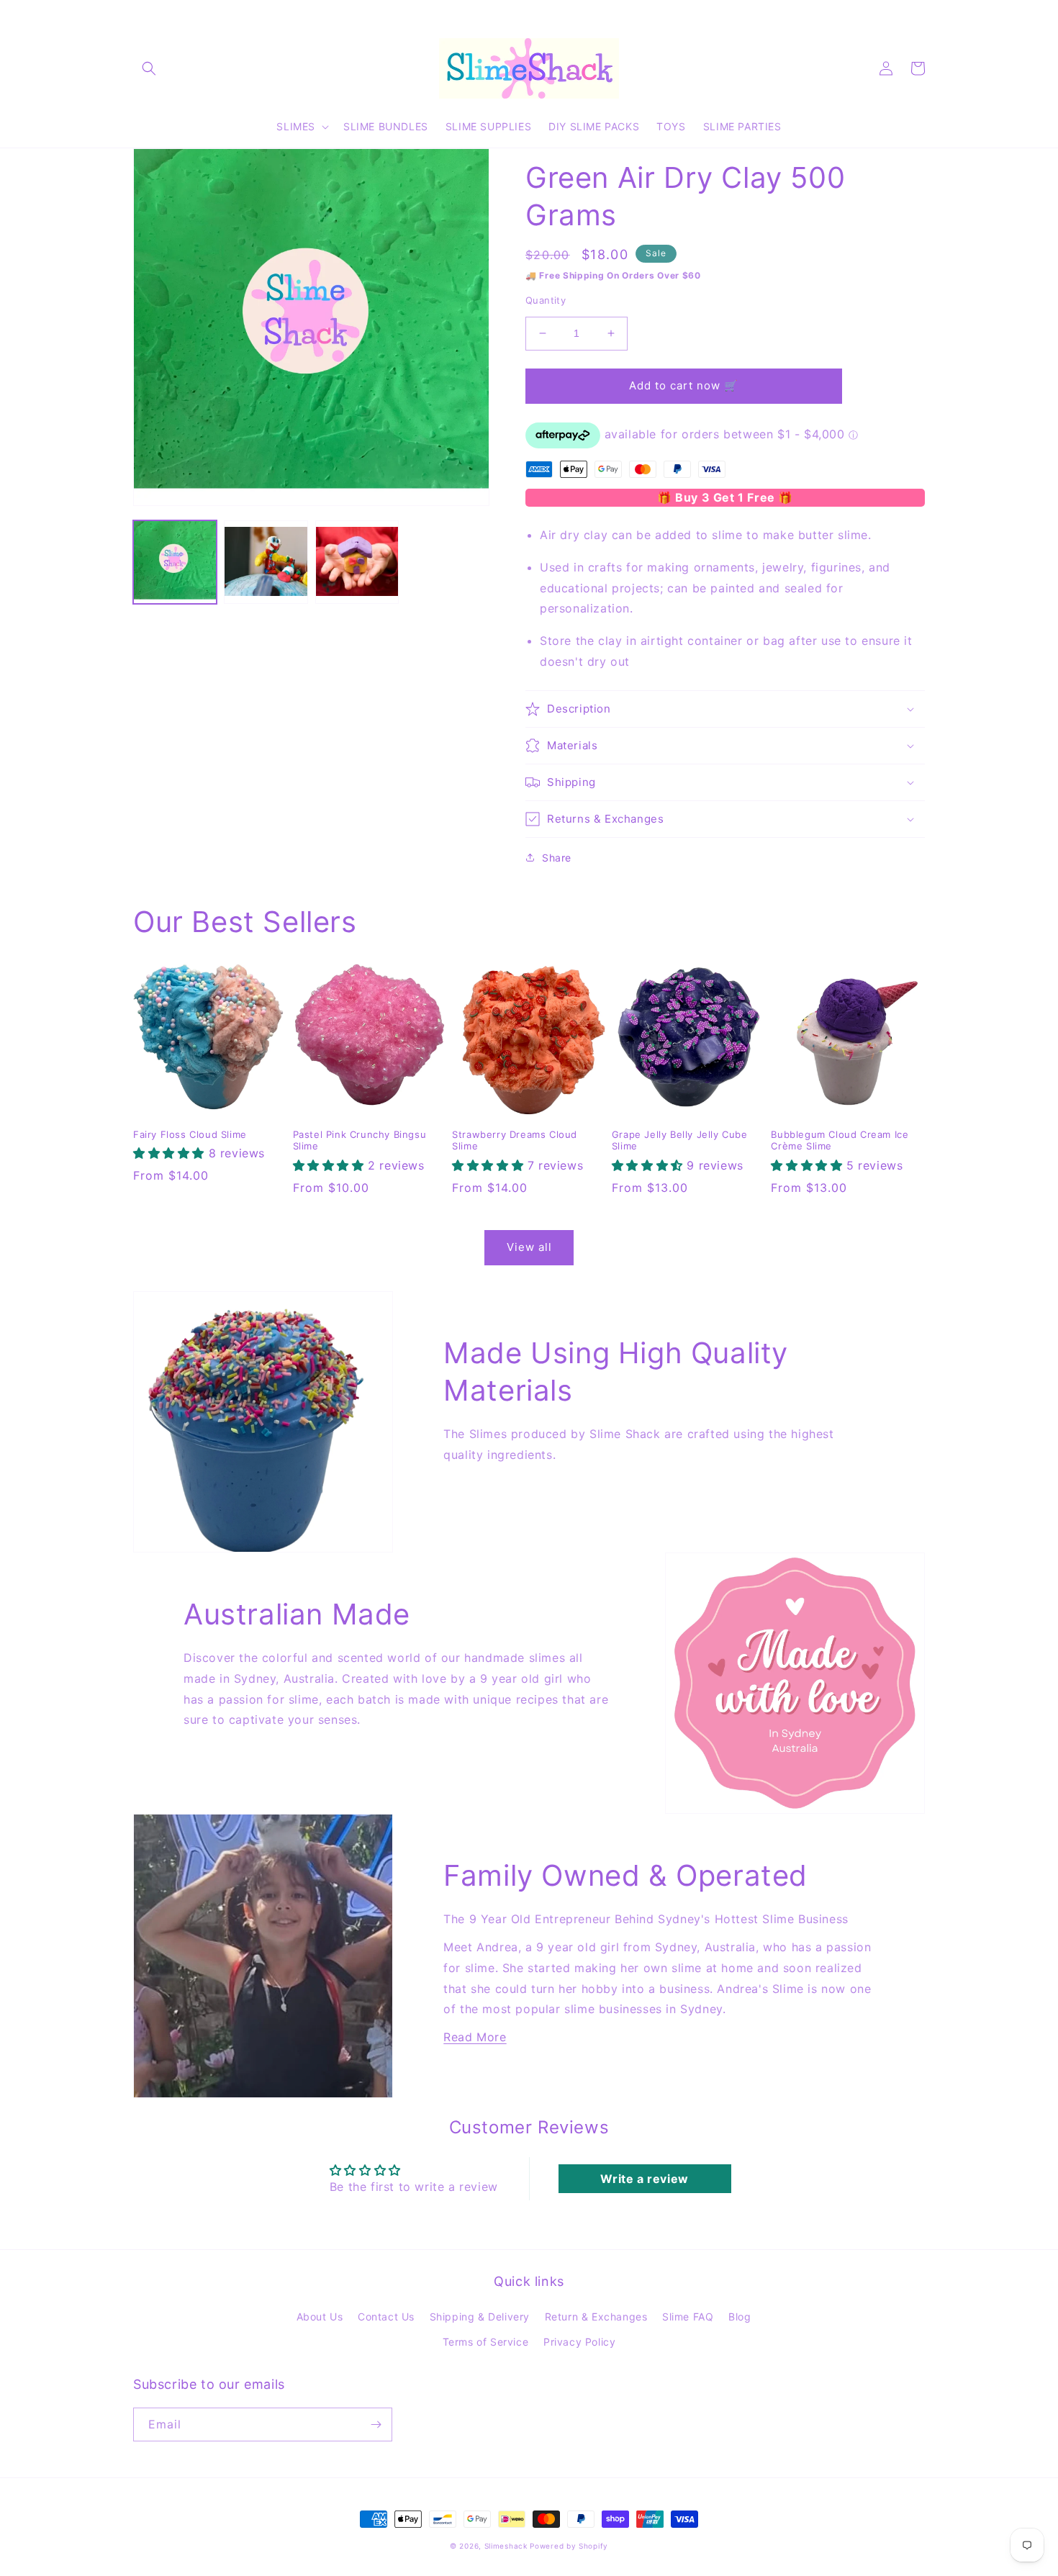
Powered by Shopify (569, 2546)
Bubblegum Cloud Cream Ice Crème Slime (840, 1140)
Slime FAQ (688, 2317)
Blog (740, 2317)
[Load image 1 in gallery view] (175, 562)
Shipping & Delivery (480, 2317)
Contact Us (386, 2317)
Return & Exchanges (596, 2317)
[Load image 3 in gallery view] (357, 562)
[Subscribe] (376, 2424)
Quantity (546, 300)
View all (529, 1247)
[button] (149, 68)
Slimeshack (506, 2546)
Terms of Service (486, 2342)
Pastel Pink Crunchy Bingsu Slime (360, 1140)
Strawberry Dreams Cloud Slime (515, 1140)
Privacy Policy (579, 2342)
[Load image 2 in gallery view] (266, 562)
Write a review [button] (644, 2179)
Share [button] (557, 858)
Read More (475, 2037)
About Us (320, 2317)
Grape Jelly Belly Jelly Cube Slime (680, 1140)
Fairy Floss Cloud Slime (190, 1134)
